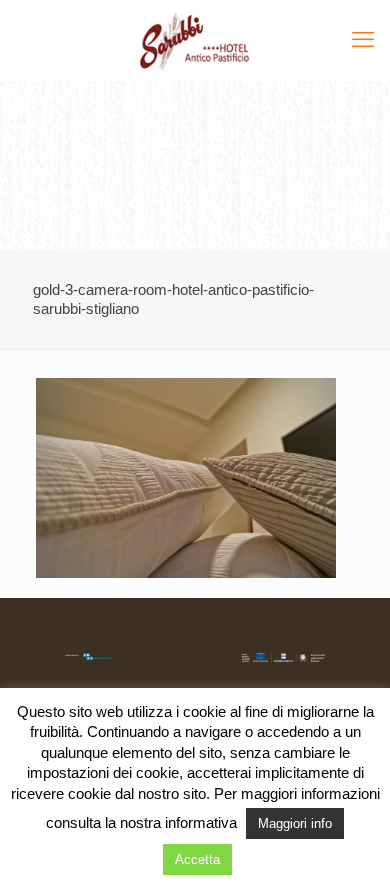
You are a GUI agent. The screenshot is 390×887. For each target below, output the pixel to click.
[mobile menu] (363, 40)
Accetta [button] (197, 859)
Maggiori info (295, 823)
